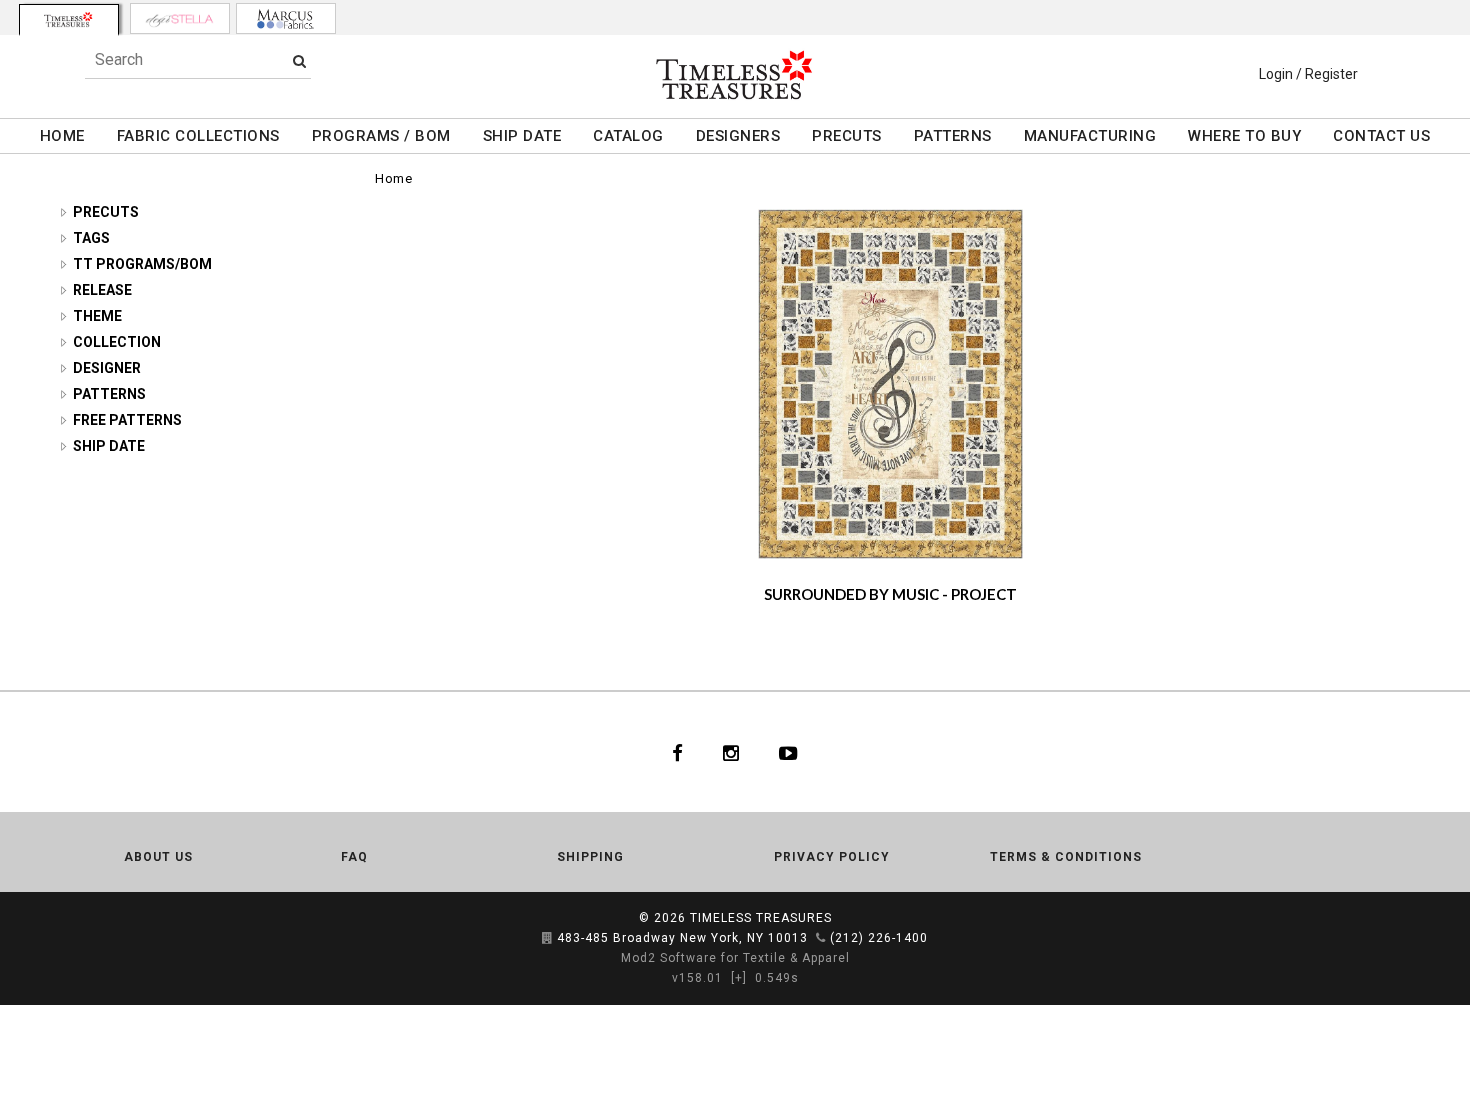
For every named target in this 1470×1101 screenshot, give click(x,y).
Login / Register (1308, 74)
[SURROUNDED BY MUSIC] (891, 383)
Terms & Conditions (1066, 857)
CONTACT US (1381, 136)
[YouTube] (788, 752)
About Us (158, 857)
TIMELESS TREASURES (761, 918)
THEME (97, 316)
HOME (62, 136)
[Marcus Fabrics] (286, 18)
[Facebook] (677, 752)
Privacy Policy (832, 857)
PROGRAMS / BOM (381, 136)
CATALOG (628, 136)
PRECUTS (847, 136)
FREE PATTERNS (127, 420)
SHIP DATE (522, 136)
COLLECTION (117, 342)
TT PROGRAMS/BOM (142, 264)
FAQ (354, 857)
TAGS (91, 238)
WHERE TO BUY (1244, 136)
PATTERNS (953, 136)
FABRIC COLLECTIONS (198, 136)
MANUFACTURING (1090, 136)
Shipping (590, 857)
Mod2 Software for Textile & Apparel (735, 958)
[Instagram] (731, 752)
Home (393, 178)
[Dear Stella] (180, 18)
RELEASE (102, 290)
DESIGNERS (738, 136)
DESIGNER (107, 368)
